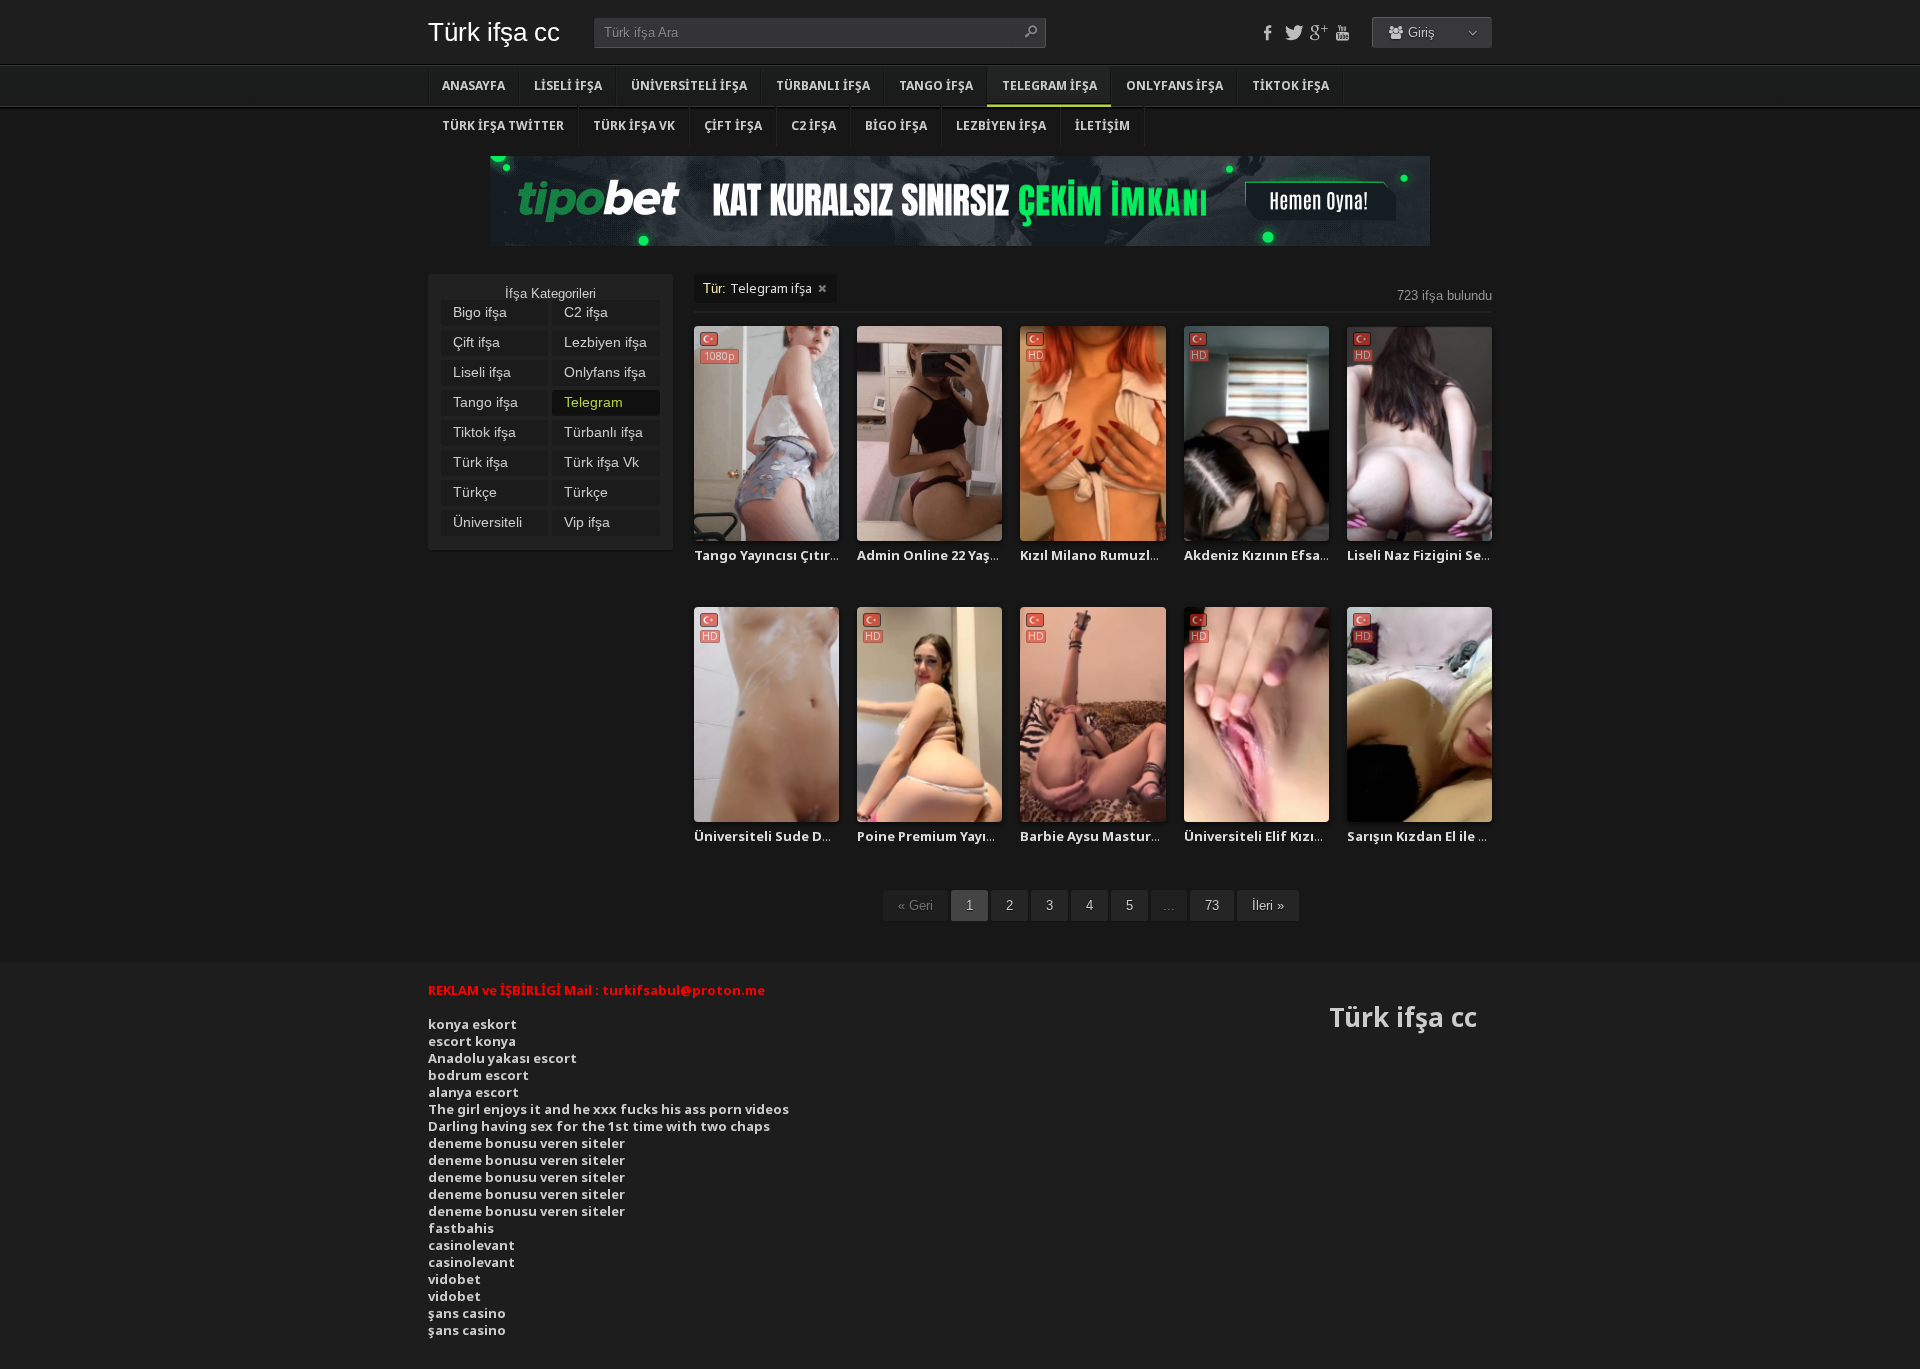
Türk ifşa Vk (634, 125)
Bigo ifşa (896, 125)
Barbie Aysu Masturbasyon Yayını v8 (1139, 836)
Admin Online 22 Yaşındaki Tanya (966, 555)
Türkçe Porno (586, 494)
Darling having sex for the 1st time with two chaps (599, 1126)
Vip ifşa (587, 522)
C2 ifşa (813, 125)
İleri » (1268, 905)
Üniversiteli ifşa (689, 85)
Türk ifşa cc (494, 32)
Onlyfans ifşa (1174, 85)
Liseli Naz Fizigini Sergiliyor (1438, 555)
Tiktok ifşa (1290, 85)
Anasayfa (473, 85)
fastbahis (461, 1228)
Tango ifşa (936, 85)
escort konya (472, 1041)
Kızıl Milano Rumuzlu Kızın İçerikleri (1139, 555)
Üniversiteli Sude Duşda (774, 836)
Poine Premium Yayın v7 (934, 836)
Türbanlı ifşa (823, 85)
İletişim (1102, 125)
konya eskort (472, 1024)
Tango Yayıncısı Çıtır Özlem (785, 555)
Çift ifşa (733, 125)
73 (1212, 905)
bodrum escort (478, 1075)
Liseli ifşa (568, 85)
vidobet (454, 1279)
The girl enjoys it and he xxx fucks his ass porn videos (608, 1109)
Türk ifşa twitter (503, 125)
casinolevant (471, 1245)
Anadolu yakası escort (502, 1058)
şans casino (467, 1313)
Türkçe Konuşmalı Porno (486, 494)
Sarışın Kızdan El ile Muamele (1443, 836)
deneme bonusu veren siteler (526, 1143)
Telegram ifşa (1049, 85)
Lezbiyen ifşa (1001, 125)
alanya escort (473, 1092)
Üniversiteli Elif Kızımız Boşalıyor (1294, 836)
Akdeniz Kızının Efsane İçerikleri (1292, 555)
